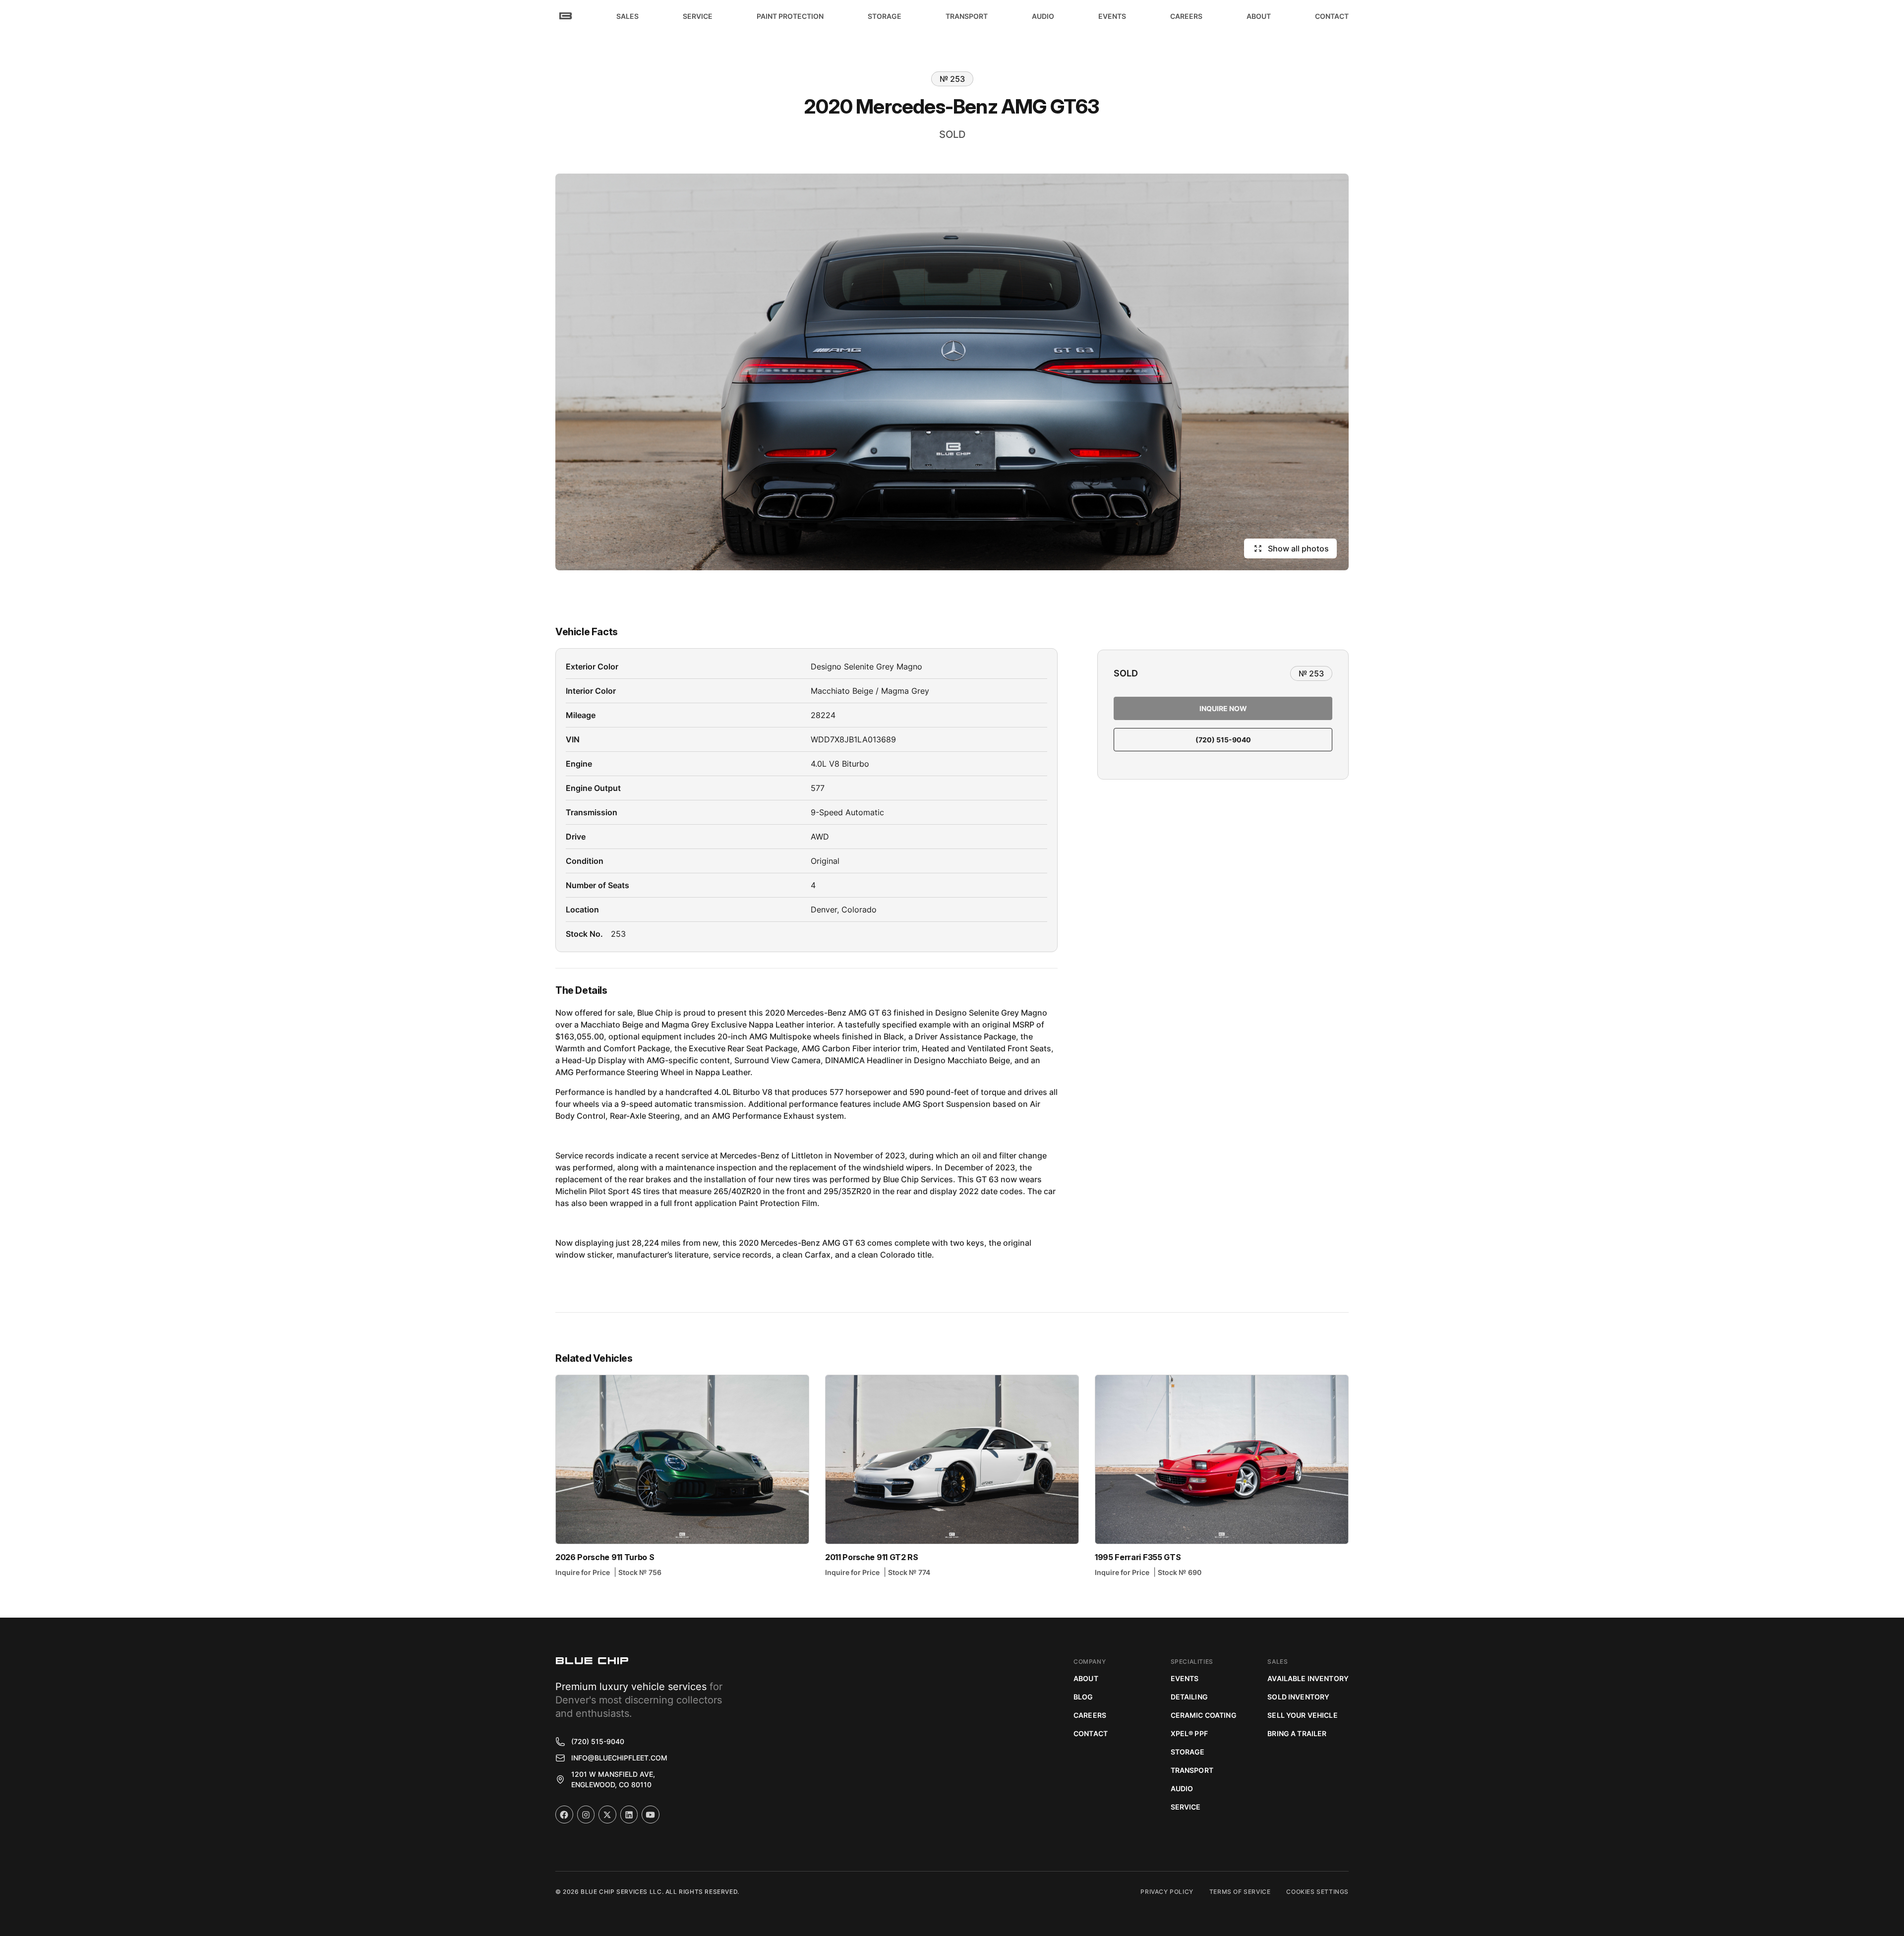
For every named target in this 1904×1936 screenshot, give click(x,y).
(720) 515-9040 (1223, 740)
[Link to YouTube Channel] (651, 1815)
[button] (627, 16)
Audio (1182, 1788)
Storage (1188, 1752)
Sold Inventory (1298, 1697)
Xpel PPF (1189, 1733)
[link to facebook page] (564, 1815)
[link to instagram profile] (586, 1815)
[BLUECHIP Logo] (592, 1661)
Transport (1192, 1770)
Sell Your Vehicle (1302, 1715)
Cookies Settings (1317, 1892)
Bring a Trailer (1297, 1733)
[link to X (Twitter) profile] (607, 1815)
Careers (1090, 1715)
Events (1185, 1678)
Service (1186, 1807)
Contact (1091, 1733)
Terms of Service (1240, 1892)
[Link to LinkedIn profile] (629, 1815)
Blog (1083, 1697)
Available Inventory (1308, 1678)
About (1086, 1678)
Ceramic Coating (1204, 1715)
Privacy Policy (1167, 1892)
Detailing (1189, 1697)
